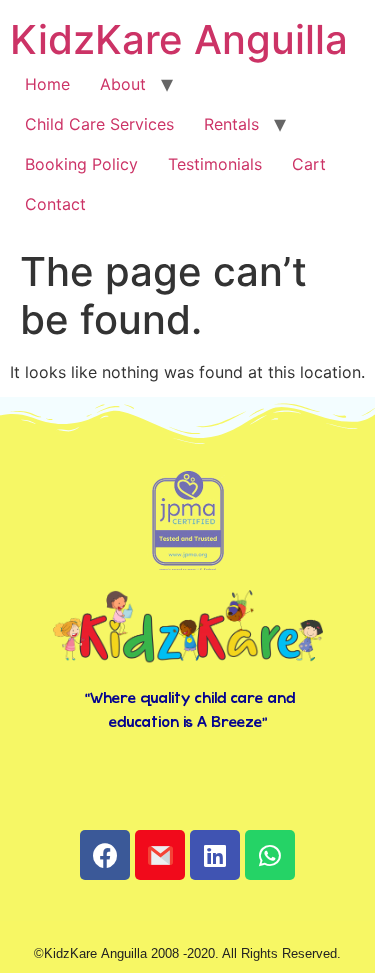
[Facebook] (105, 855)
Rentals (231, 124)
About (123, 84)
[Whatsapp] (270, 855)
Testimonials (215, 164)
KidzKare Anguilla (179, 39)
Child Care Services (99, 124)
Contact (55, 204)
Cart (309, 164)
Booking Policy (81, 164)
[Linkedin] (215, 855)
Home (47, 84)
